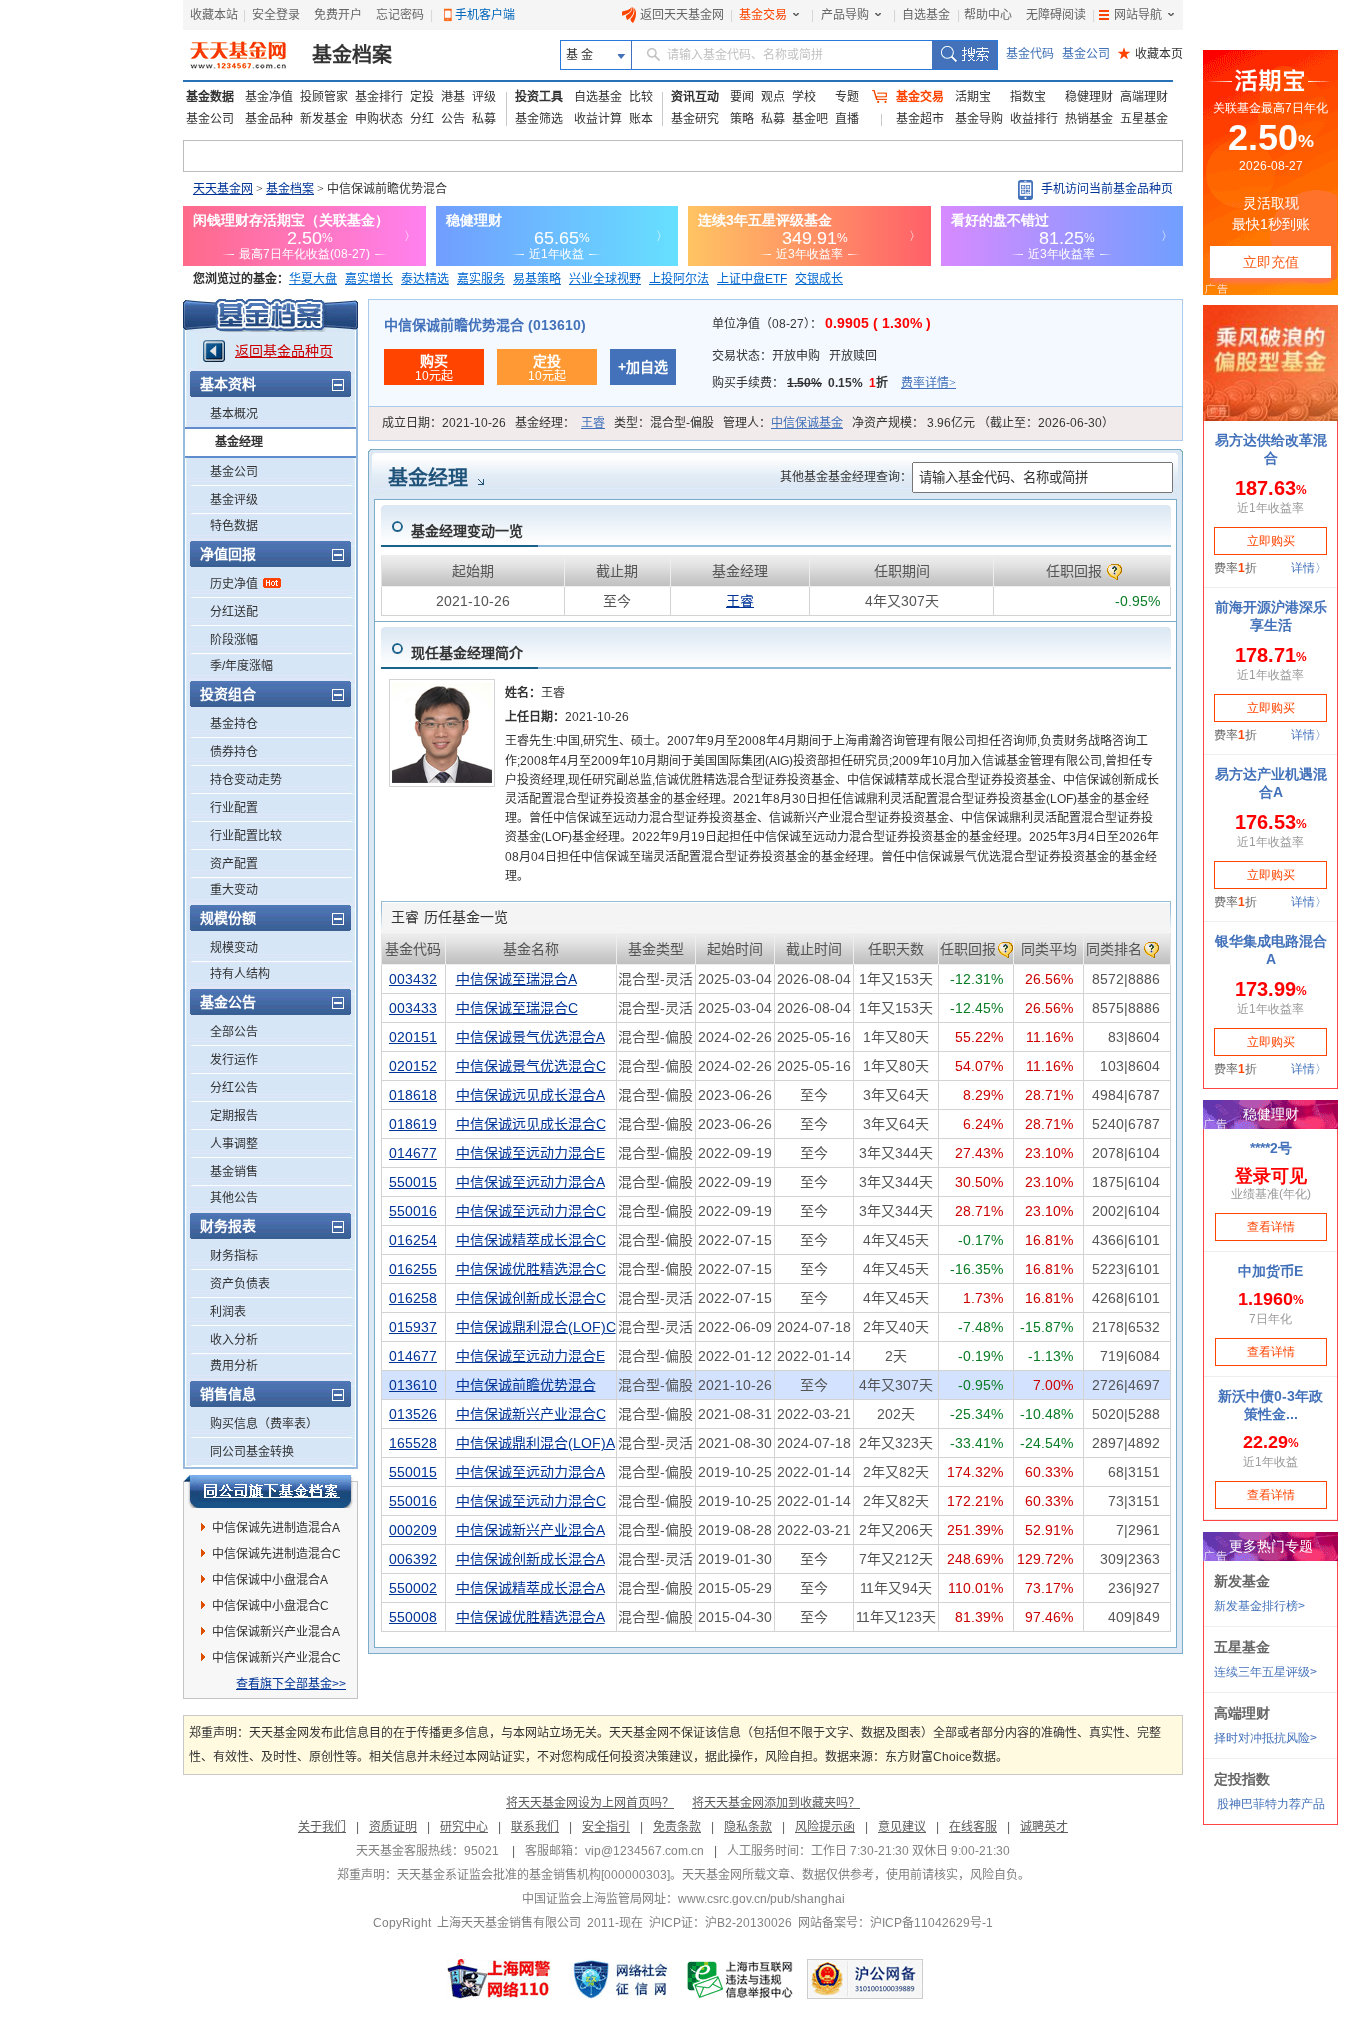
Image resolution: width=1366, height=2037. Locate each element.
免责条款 (677, 1827)
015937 (413, 1327)
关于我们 (322, 1827)
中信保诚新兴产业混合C (276, 1658)
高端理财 (1144, 97)
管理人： (783, 423)
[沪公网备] (865, 1979)
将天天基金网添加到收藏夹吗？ (776, 1803)
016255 (413, 1269)
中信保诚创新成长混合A (530, 1559)
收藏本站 (214, 15)
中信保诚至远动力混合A (530, 1182)
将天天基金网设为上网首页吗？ (590, 1803)
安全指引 (606, 1827)
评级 (484, 97)
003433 (413, 1008)
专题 (847, 97)
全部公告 (234, 1032)
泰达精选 (425, 279)
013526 (413, 1414)
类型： (664, 423)
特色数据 (234, 526)
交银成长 (819, 279)
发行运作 (234, 1060)
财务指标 (234, 1256)
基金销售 (234, 1172)
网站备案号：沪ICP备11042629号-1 (895, 1923)
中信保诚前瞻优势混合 (526, 1385)
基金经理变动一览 (467, 531)
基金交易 (763, 15)
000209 (413, 1530)
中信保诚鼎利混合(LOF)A (535, 1443)
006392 (413, 1559)
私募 (484, 119)
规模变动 (234, 948)
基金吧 (810, 119)
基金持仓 (234, 724)
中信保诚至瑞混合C (517, 1008)
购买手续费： (834, 383)
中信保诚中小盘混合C (270, 1606)
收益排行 (1034, 119)
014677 (413, 1153)
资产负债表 (240, 1284)
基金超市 (920, 119)
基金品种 (269, 119)
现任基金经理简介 (467, 653)
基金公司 (1086, 54)
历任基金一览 (449, 917)
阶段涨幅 (234, 640)
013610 (413, 1385)
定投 (422, 97)
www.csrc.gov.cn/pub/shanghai (761, 1899)
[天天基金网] (240, 55)
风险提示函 (825, 1827)
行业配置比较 (246, 836)
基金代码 (1030, 54)
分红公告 (234, 1088)
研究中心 (464, 1827)
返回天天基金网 (682, 15)
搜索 (964, 55)
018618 (413, 1095)
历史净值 (234, 584)
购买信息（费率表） (264, 1424)
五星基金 (1144, 119)
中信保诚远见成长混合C (531, 1124)
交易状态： (794, 356)
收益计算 (598, 119)
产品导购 (845, 15)
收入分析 (234, 1340)
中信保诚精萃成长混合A (530, 1588)
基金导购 (979, 119)
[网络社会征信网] (620, 1979)
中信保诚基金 (807, 423)
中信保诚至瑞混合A (516, 979)
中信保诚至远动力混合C (531, 1211)
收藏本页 (1150, 54)
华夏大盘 (313, 279)
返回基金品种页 (284, 351)
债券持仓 (234, 752)
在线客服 (973, 1827)
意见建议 (902, 1827)
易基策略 (537, 279)
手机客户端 (485, 15)
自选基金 (926, 15)
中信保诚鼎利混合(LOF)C (536, 1327)
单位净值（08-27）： (821, 324)
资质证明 (393, 1827)
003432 (413, 979)
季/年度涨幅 (241, 666)
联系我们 (535, 1827)
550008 (413, 1617)
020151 (413, 1037)
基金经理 (239, 442)
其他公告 (234, 1198)
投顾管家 (324, 97)
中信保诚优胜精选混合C (531, 1269)
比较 (641, 97)
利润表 (228, 1312)
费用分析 (234, 1366)
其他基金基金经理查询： (846, 477)
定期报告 (234, 1116)
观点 (773, 97)
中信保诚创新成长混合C (531, 1298)
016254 (413, 1240)
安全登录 (276, 15)
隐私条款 (748, 1827)
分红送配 (234, 612)
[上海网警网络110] (499, 1979)
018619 (413, 1124)
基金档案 (352, 55)
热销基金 (1089, 119)
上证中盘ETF (752, 279)
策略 (742, 119)
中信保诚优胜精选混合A (530, 1617)
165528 (413, 1443)
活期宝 (973, 97)
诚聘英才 (1044, 1827)
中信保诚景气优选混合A (530, 1037)
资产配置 (234, 864)
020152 (413, 1066)
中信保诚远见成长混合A (530, 1095)
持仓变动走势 (246, 780)
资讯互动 (695, 97)
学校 (804, 97)
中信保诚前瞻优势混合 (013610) (485, 325)
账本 (641, 119)
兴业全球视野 (605, 279)
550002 (413, 1588)
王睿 (593, 423)
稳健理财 (1089, 97)
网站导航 (1138, 15)
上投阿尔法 (679, 279)
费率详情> (928, 383)
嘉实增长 (369, 279)
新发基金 (324, 119)
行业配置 (234, 808)
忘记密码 (400, 15)
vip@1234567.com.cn (644, 1851)
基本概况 (234, 414)
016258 (413, 1298)
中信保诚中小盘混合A (270, 1580)
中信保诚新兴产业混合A (276, 1632)
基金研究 (695, 119)
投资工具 (539, 97)
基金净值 (269, 97)
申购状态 (379, 119)
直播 (847, 119)
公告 (453, 119)
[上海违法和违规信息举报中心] (741, 1979)
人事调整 (234, 1144)
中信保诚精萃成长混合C (531, 1240)
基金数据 (210, 97)
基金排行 (379, 97)
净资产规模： (983, 423)
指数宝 (1028, 97)
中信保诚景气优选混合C (531, 1066)
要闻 (742, 97)
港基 (453, 97)
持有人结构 (240, 974)
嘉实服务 (481, 279)
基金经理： (560, 423)
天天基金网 (223, 189)
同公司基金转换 (252, 1452)
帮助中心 (988, 15)
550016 (413, 1211)
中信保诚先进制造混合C (276, 1554)
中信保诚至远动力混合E (530, 1153)
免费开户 (338, 15)
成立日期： (444, 423)
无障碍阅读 (1056, 15)
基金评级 (234, 500)
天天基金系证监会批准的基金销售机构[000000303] (533, 1875)
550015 (413, 1182)
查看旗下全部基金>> (291, 1684)
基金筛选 (539, 119)
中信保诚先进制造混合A (276, 1528)
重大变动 (234, 890)
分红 (422, 119)
